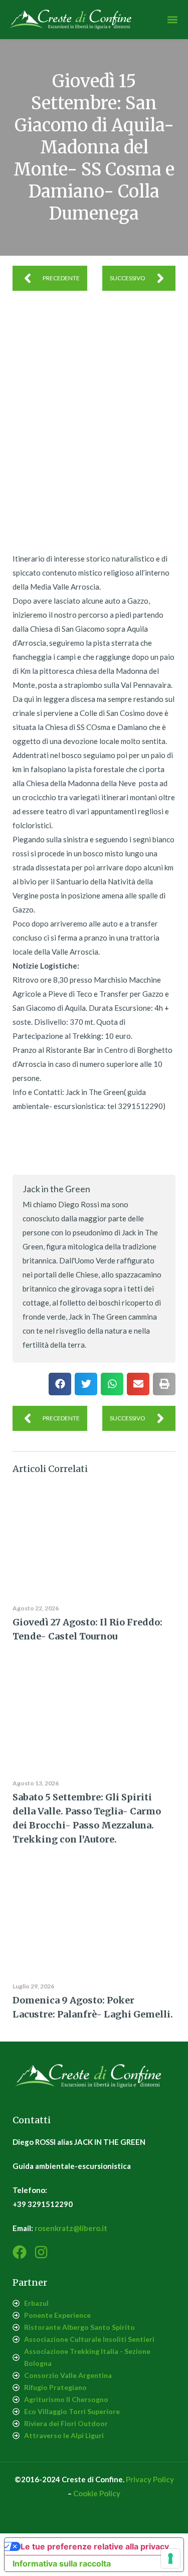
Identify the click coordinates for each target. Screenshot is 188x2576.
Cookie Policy (97, 2493)
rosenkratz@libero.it (71, 2228)
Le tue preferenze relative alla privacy (95, 2546)
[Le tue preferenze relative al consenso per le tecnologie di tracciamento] (170, 2558)
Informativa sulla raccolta (62, 2563)
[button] (172, 20)
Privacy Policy (150, 2479)
